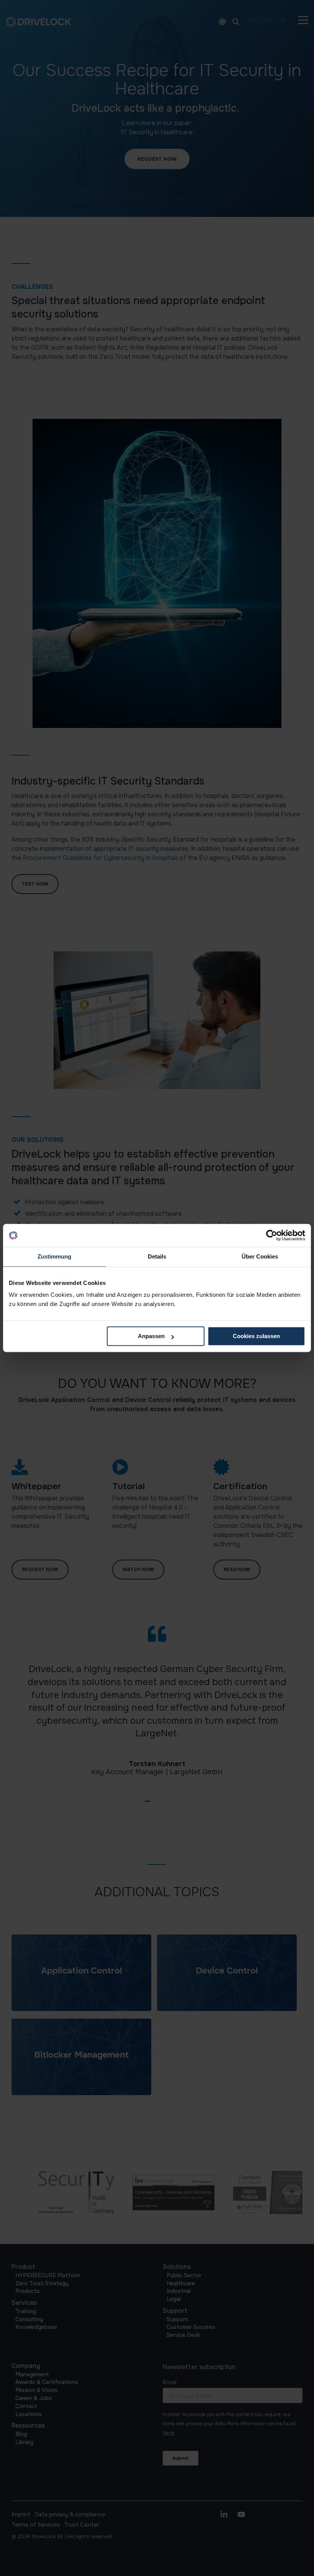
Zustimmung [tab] (54, 1256)
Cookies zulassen (256, 1336)
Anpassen (151, 1336)
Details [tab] (157, 1256)
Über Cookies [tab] (260, 1256)
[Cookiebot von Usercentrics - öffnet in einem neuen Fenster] (272, 1235)
